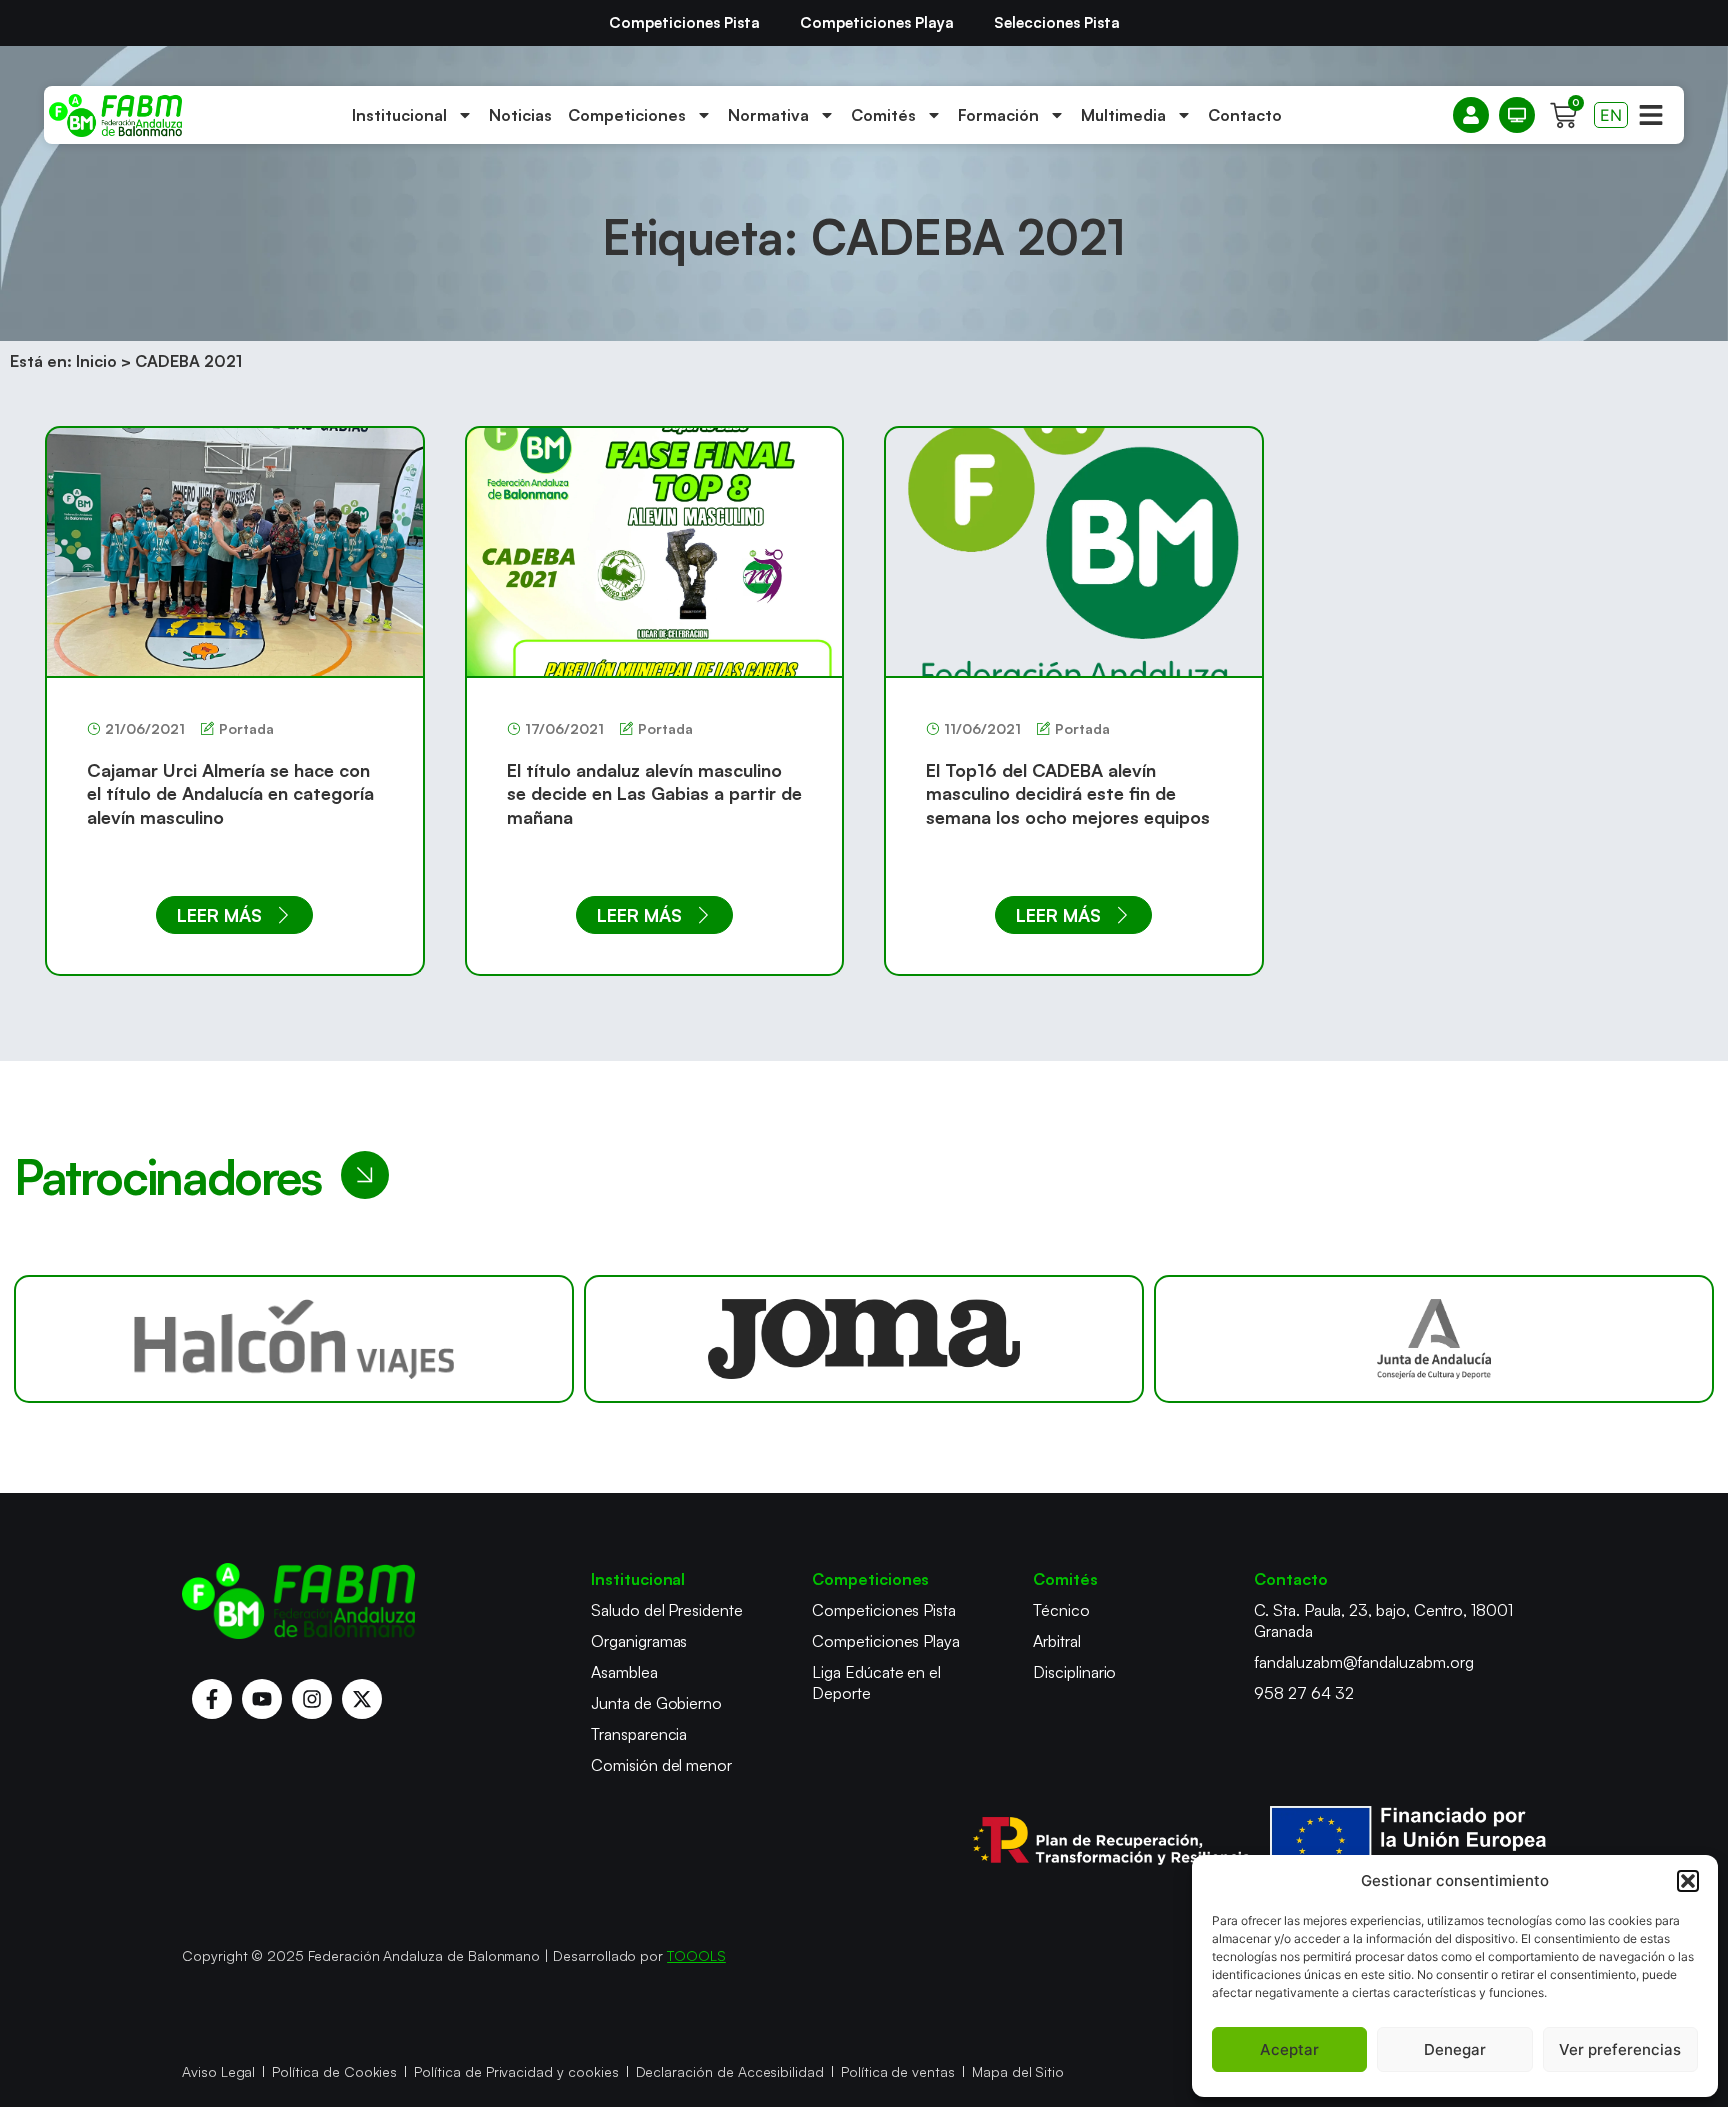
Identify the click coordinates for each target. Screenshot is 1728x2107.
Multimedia (1123, 115)
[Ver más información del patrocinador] (294, 1339)
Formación (998, 115)
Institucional (399, 115)
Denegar (1455, 2049)
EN (1611, 115)
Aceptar (1289, 2049)
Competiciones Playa (877, 22)
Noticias (520, 115)
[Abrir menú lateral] (1651, 115)
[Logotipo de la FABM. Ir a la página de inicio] (115, 115)
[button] (1688, 1881)
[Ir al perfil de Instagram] (312, 1699)
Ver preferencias (1620, 2049)
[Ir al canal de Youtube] (262, 1699)
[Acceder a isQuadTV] (1517, 115)
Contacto (1245, 115)
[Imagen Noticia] (235, 551)
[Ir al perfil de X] (362, 1699)
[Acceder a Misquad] (1471, 115)
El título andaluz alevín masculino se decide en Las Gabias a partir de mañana (654, 793)
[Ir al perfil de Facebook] (212, 1699)
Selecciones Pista (1057, 22)
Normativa (768, 115)
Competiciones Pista (684, 22)
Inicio (96, 361)
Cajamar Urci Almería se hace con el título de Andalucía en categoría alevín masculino (230, 793)
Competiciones (627, 115)
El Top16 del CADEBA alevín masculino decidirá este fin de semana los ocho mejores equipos (1068, 793)
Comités (883, 115)
